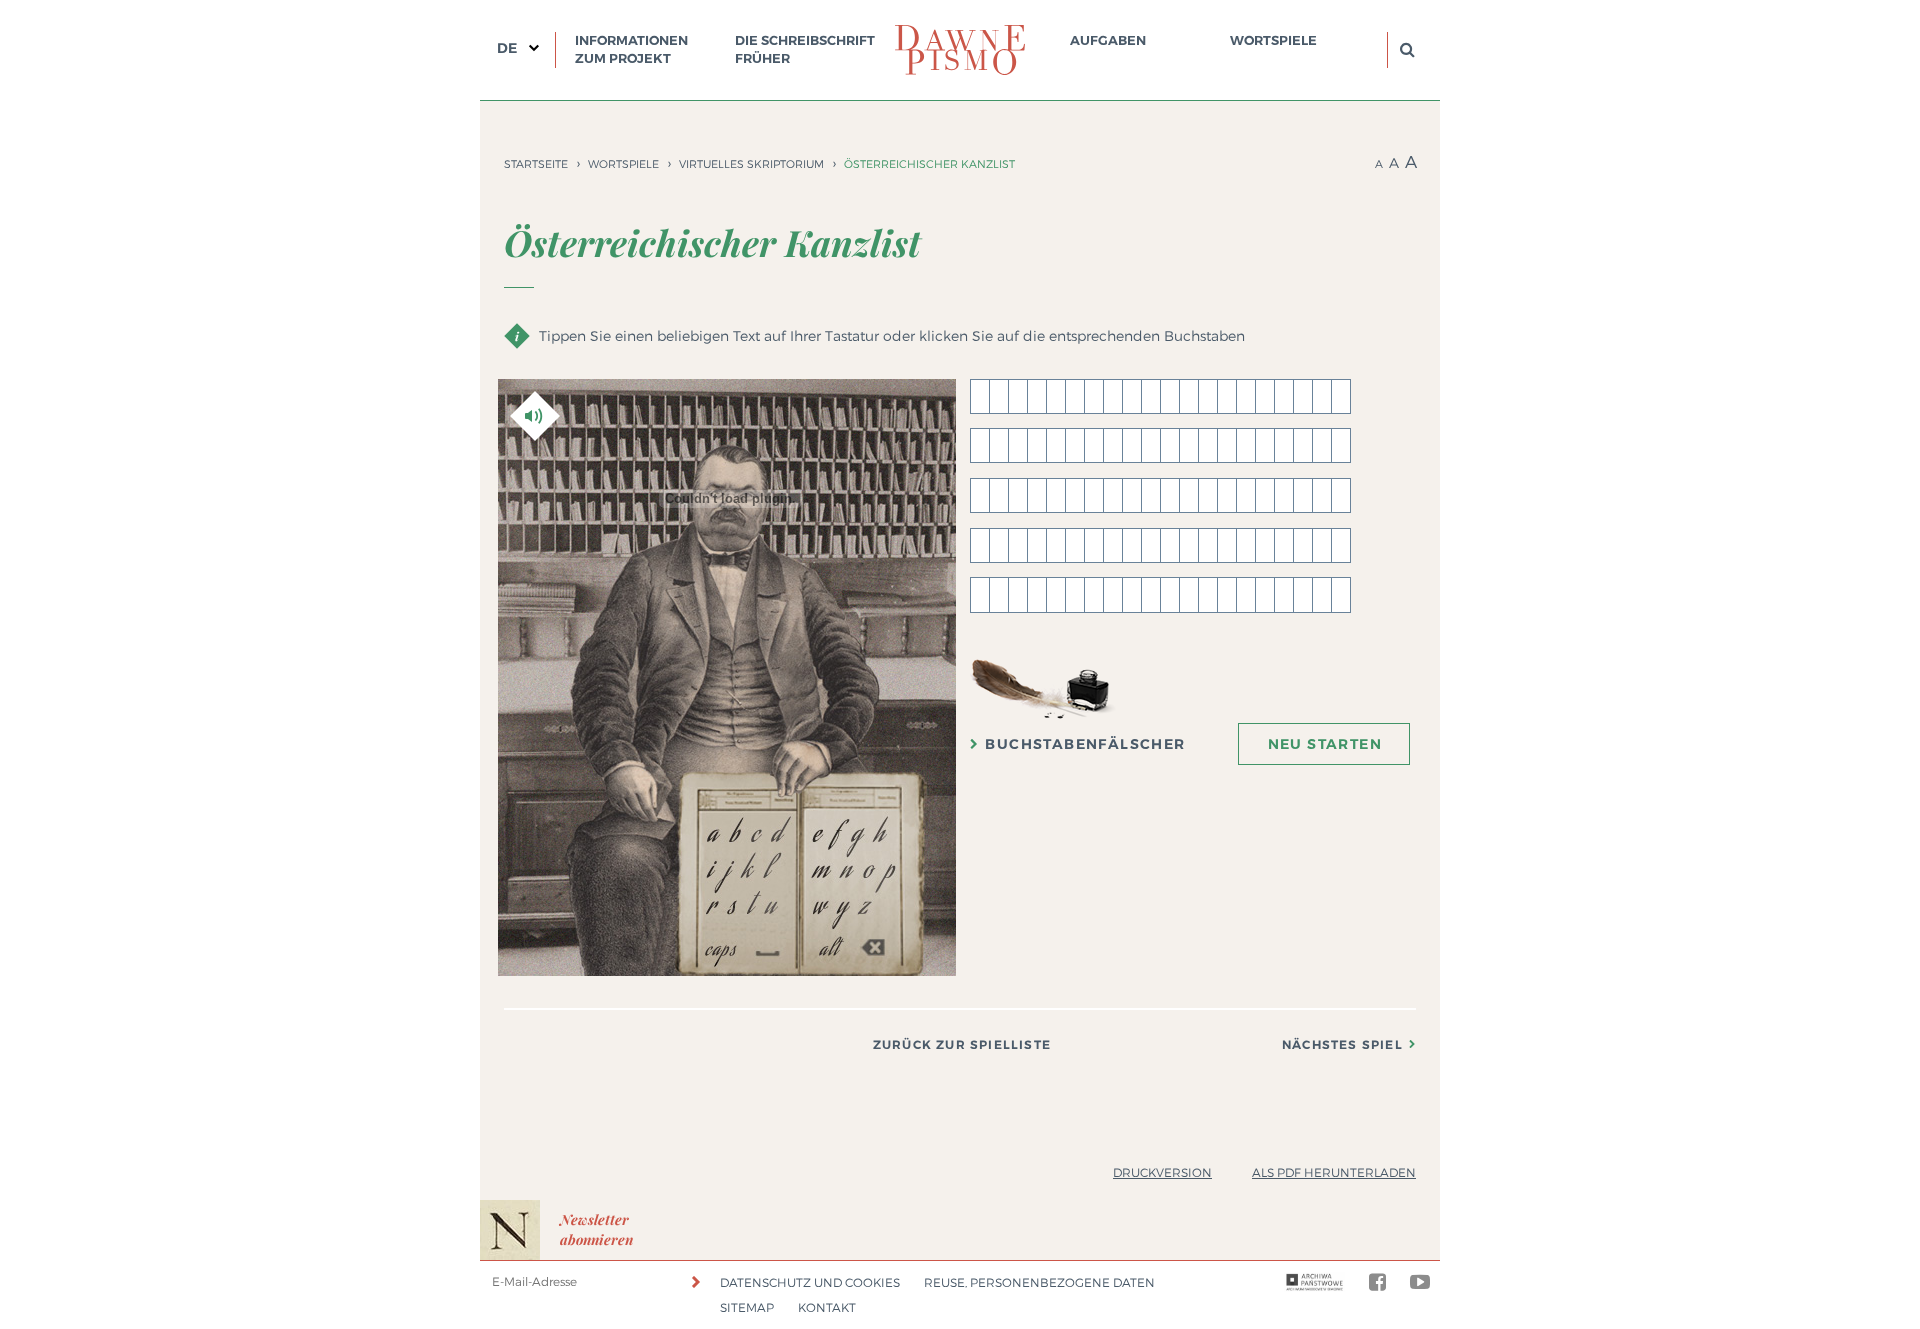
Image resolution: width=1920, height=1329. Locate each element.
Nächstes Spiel (1342, 1045)
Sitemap (747, 1307)
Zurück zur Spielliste (962, 1045)
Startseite (536, 164)
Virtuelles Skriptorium (751, 164)
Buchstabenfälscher (1085, 744)
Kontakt (827, 1307)
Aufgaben (1108, 40)
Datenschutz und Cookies (810, 1282)
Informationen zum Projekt (631, 49)
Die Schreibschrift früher (805, 49)
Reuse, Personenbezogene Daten (1039, 1282)
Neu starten (1325, 744)
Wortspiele (1273, 40)
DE (507, 48)
